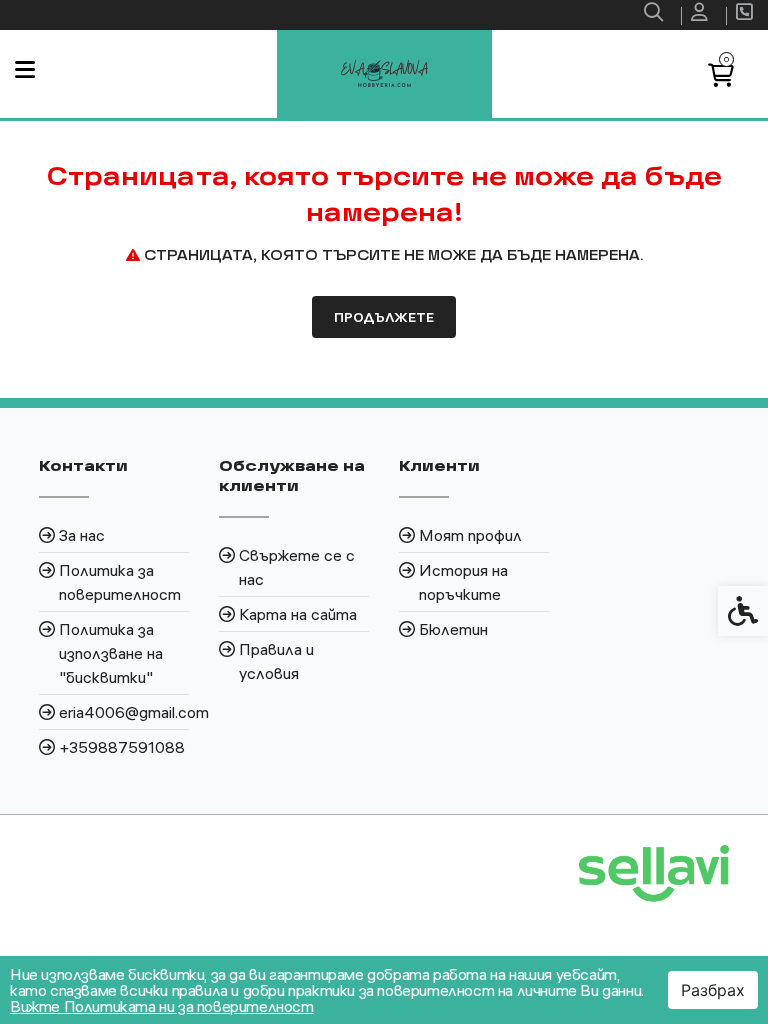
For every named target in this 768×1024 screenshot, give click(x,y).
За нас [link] (82, 535)
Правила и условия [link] (276, 661)
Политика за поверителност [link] (120, 582)
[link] (656, 15)
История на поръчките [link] (463, 582)
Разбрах (713, 990)
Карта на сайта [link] (298, 614)
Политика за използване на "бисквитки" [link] (111, 653)
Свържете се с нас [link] (297, 567)
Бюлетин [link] (453, 629)
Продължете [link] (384, 317)
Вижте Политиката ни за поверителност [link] (162, 1006)
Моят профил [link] (470, 535)
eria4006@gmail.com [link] (124, 712)
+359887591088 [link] (122, 747)
